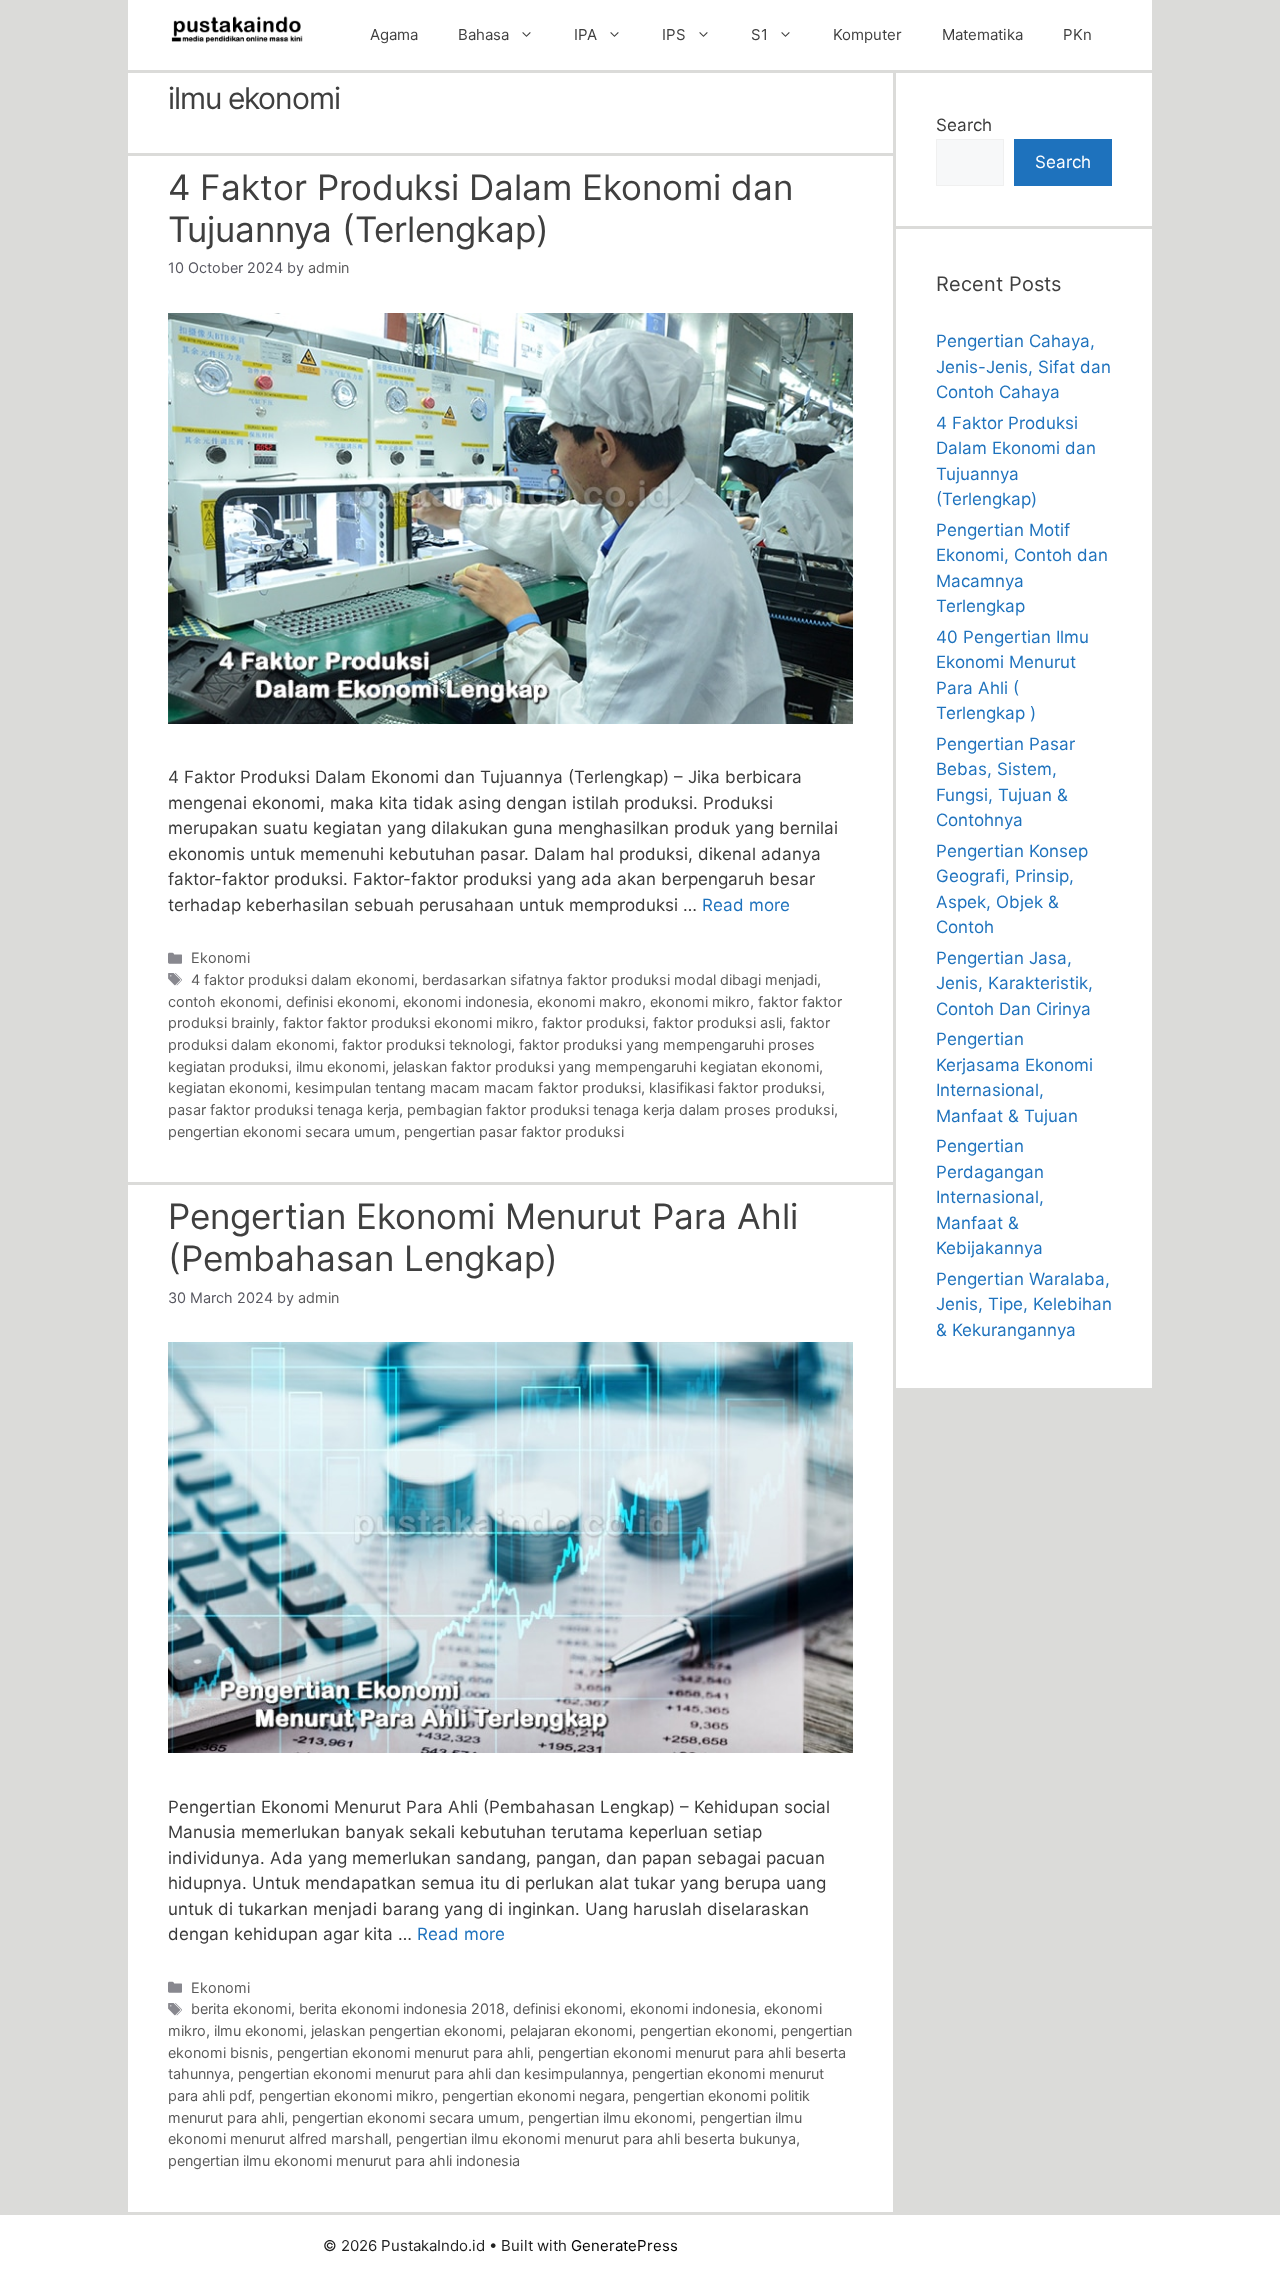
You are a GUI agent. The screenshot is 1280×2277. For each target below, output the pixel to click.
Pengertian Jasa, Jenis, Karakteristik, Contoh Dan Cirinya (1014, 983)
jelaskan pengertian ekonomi (406, 2030)
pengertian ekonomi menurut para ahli (403, 2052)
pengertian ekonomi (706, 2030)
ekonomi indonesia (466, 1001)
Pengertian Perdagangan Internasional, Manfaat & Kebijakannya (990, 1197)
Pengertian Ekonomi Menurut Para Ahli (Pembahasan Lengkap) (483, 1237)
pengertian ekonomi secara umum (282, 1131)
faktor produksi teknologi (426, 1044)
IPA (585, 34)
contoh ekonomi (223, 1001)
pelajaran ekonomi (571, 2030)
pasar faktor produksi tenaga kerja (283, 1109)
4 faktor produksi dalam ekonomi (302, 979)
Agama (394, 34)
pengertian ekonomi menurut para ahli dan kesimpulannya (431, 2073)
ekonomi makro (589, 1001)
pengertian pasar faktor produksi (514, 1131)
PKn (1077, 34)
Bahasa (483, 34)
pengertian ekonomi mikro (346, 2095)
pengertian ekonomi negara (533, 2095)
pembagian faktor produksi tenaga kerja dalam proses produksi (620, 1109)
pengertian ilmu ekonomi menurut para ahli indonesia (344, 2160)
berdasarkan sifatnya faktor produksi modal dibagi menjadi (619, 979)
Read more (746, 905)
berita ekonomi (241, 2008)
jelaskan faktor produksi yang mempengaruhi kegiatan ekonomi (606, 1066)
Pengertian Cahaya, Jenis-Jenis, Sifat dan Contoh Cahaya (1023, 366)
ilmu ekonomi (340, 1066)
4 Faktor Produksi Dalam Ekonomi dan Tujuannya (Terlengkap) (480, 208)
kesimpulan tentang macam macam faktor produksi (468, 1087)
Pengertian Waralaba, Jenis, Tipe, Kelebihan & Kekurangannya (1024, 1304)
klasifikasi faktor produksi (735, 1087)
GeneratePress (624, 2245)
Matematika (982, 34)
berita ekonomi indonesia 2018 (402, 2008)
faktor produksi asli (717, 1022)
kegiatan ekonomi (227, 1087)
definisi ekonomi (340, 1001)
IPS (674, 34)
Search (964, 125)
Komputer (867, 34)
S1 (759, 34)
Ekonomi (220, 957)
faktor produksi (593, 1022)
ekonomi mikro (700, 1001)
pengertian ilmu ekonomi (610, 2117)
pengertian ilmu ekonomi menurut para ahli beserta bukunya (596, 2138)
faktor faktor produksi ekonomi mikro (408, 1022)
